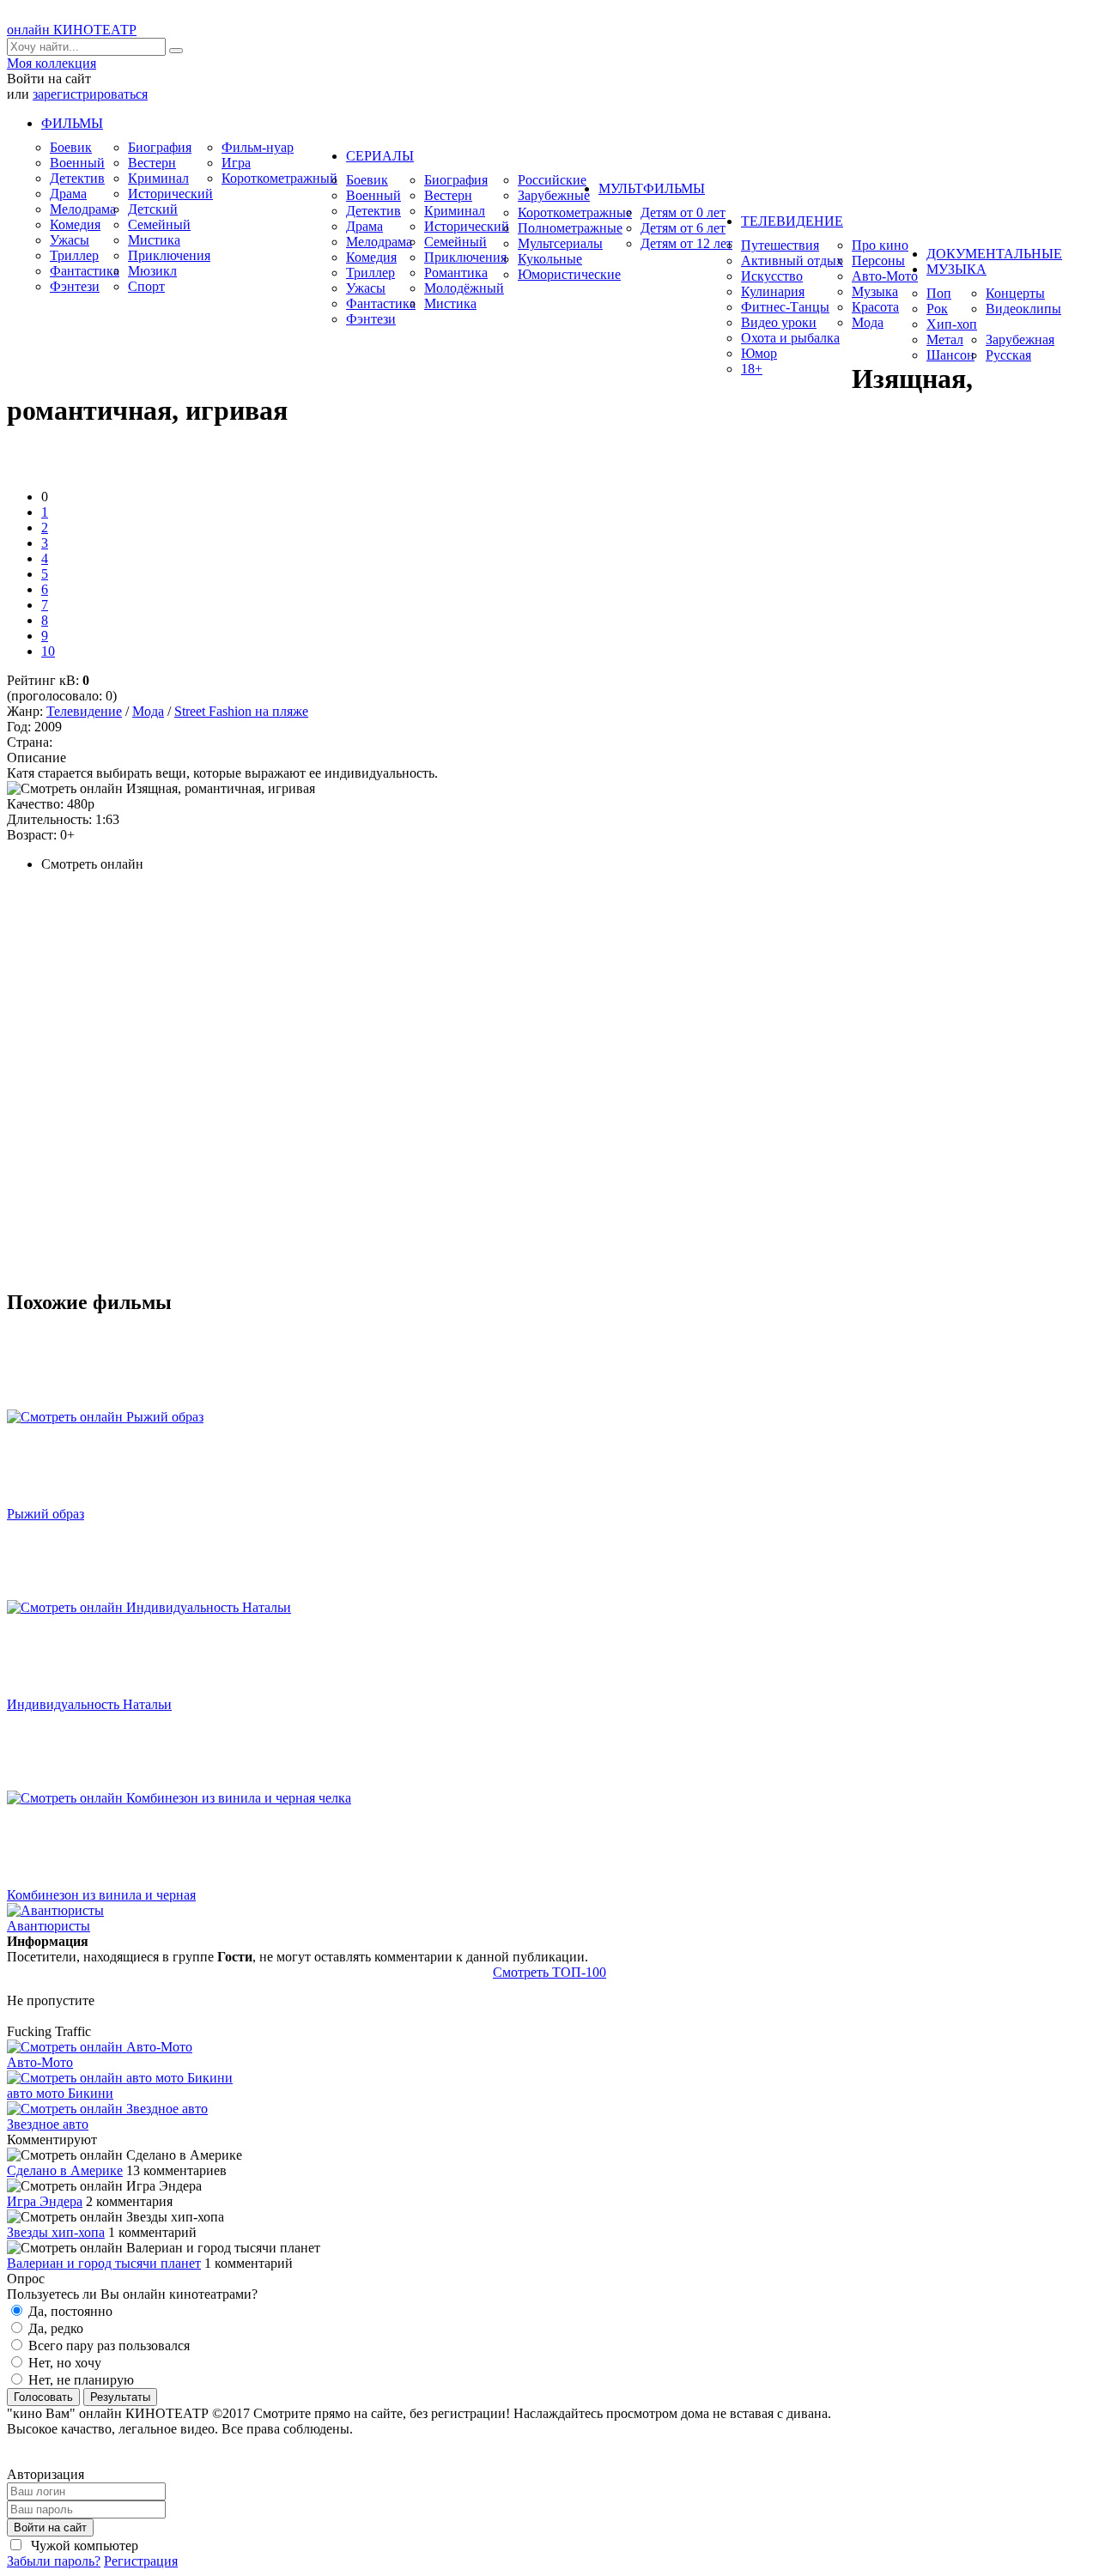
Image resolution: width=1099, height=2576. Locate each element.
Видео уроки (779, 322)
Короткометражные (575, 212)
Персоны (878, 261)
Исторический (170, 194)
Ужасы (70, 240)
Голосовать (43, 2397)
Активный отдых (792, 261)
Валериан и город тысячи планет (104, 2263)
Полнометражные (570, 228)
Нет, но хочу (63, 2363)
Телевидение (84, 711)
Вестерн (152, 163)
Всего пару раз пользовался (107, 2346)
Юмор (759, 353)
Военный (77, 163)
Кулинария (773, 291)
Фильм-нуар (258, 147)
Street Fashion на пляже (241, 711)
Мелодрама (83, 209)
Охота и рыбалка (790, 338)
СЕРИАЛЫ (380, 156)
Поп (939, 293)
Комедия (75, 224)
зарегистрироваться (90, 94)
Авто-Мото (885, 276)
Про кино (880, 245)
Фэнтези (75, 286)
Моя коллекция (52, 63)
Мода (868, 322)
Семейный (159, 224)
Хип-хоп (952, 324)
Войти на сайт (50, 2528)
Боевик (71, 147)
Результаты (120, 2397)
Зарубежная (1020, 339)
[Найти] (176, 51)
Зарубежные (554, 195)
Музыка (875, 291)
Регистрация (141, 2561)
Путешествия (780, 245)
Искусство (772, 276)
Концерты (1015, 293)
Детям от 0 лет (683, 212)
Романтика (456, 273)
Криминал (158, 178)
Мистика (154, 240)
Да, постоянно (69, 2311)
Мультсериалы (560, 243)
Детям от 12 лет (686, 243)
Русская (1008, 355)
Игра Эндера (45, 2201)
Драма (68, 194)
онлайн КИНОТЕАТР (72, 30)
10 (48, 651)
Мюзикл (152, 271)
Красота (875, 307)
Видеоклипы (1023, 309)
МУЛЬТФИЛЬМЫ (652, 188)
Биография (160, 147)
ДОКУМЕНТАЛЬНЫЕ (994, 254)
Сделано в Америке (65, 2170)
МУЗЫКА (956, 269)
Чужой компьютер (83, 2546)
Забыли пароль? (54, 2561)
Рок (937, 309)
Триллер (74, 255)
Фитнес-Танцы (785, 307)
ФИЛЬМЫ (72, 123)
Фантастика (85, 271)
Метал (945, 339)
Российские (552, 180)
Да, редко (54, 2328)
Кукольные (550, 259)
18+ (752, 369)
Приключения (169, 255)
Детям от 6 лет (683, 228)
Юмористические (569, 274)
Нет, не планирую (79, 2380)
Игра (236, 163)
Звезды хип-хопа (56, 2232)
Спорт (146, 286)
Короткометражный (279, 178)
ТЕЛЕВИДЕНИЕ (792, 221)
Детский (153, 209)
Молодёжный (464, 288)
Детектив (77, 178)
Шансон (950, 355)
